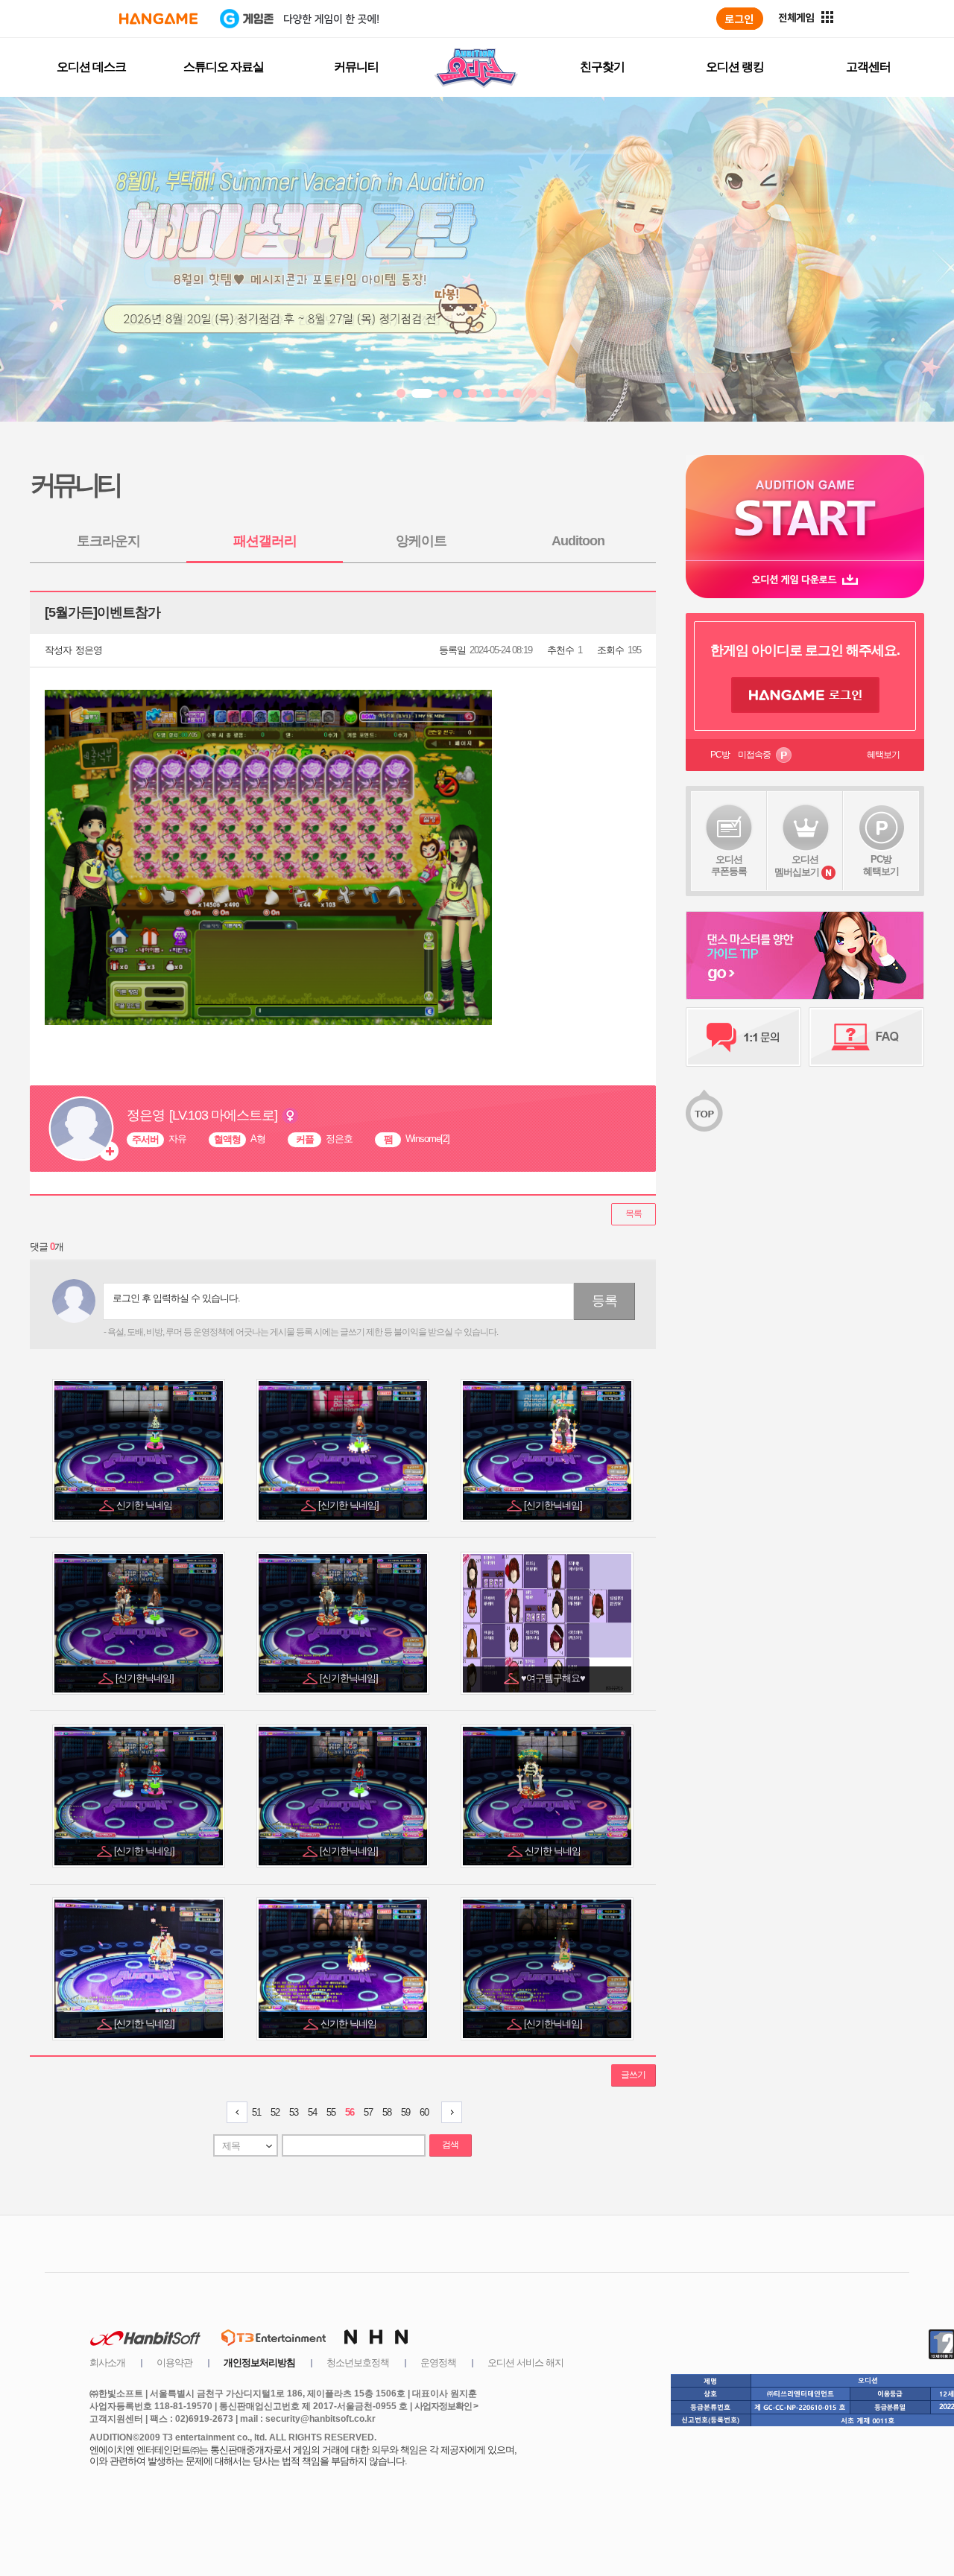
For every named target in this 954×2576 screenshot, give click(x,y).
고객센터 (868, 67)
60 (424, 2112)
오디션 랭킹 (735, 67)
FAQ (866, 1037)
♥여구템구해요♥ (554, 1678)
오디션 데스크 (91, 67)
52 (275, 2112)
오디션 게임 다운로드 (805, 579)
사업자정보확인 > (446, 2406)
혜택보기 (883, 755)
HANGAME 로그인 (805, 695)
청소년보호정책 (358, 2363)
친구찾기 (602, 67)
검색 (450, 2145)
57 (368, 2112)
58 (387, 2112)
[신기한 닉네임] (350, 1505)
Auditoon (578, 541)
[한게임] (158, 19)
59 (405, 2112)
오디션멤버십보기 (797, 866)
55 (331, 2112)
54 (312, 2112)
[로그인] (740, 19)
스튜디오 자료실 (224, 67)
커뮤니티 (356, 67)
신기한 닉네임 (145, 1505)
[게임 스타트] (805, 508)
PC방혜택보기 (881, 865)
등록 (604, 1301)
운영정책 (438, 2363)
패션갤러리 (265, 541)
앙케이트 (421, 541)
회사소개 (107, 2363)
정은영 (89, 650)
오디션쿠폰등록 (729, 865)
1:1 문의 (743, 1037)
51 (256, 2112)
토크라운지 (108, 541)
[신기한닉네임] (554, 1505)
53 (294, 2112)
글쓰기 (633, 2075)
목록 (634, 1214)
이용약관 (174, 2363)
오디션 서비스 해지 (525, 2363)
